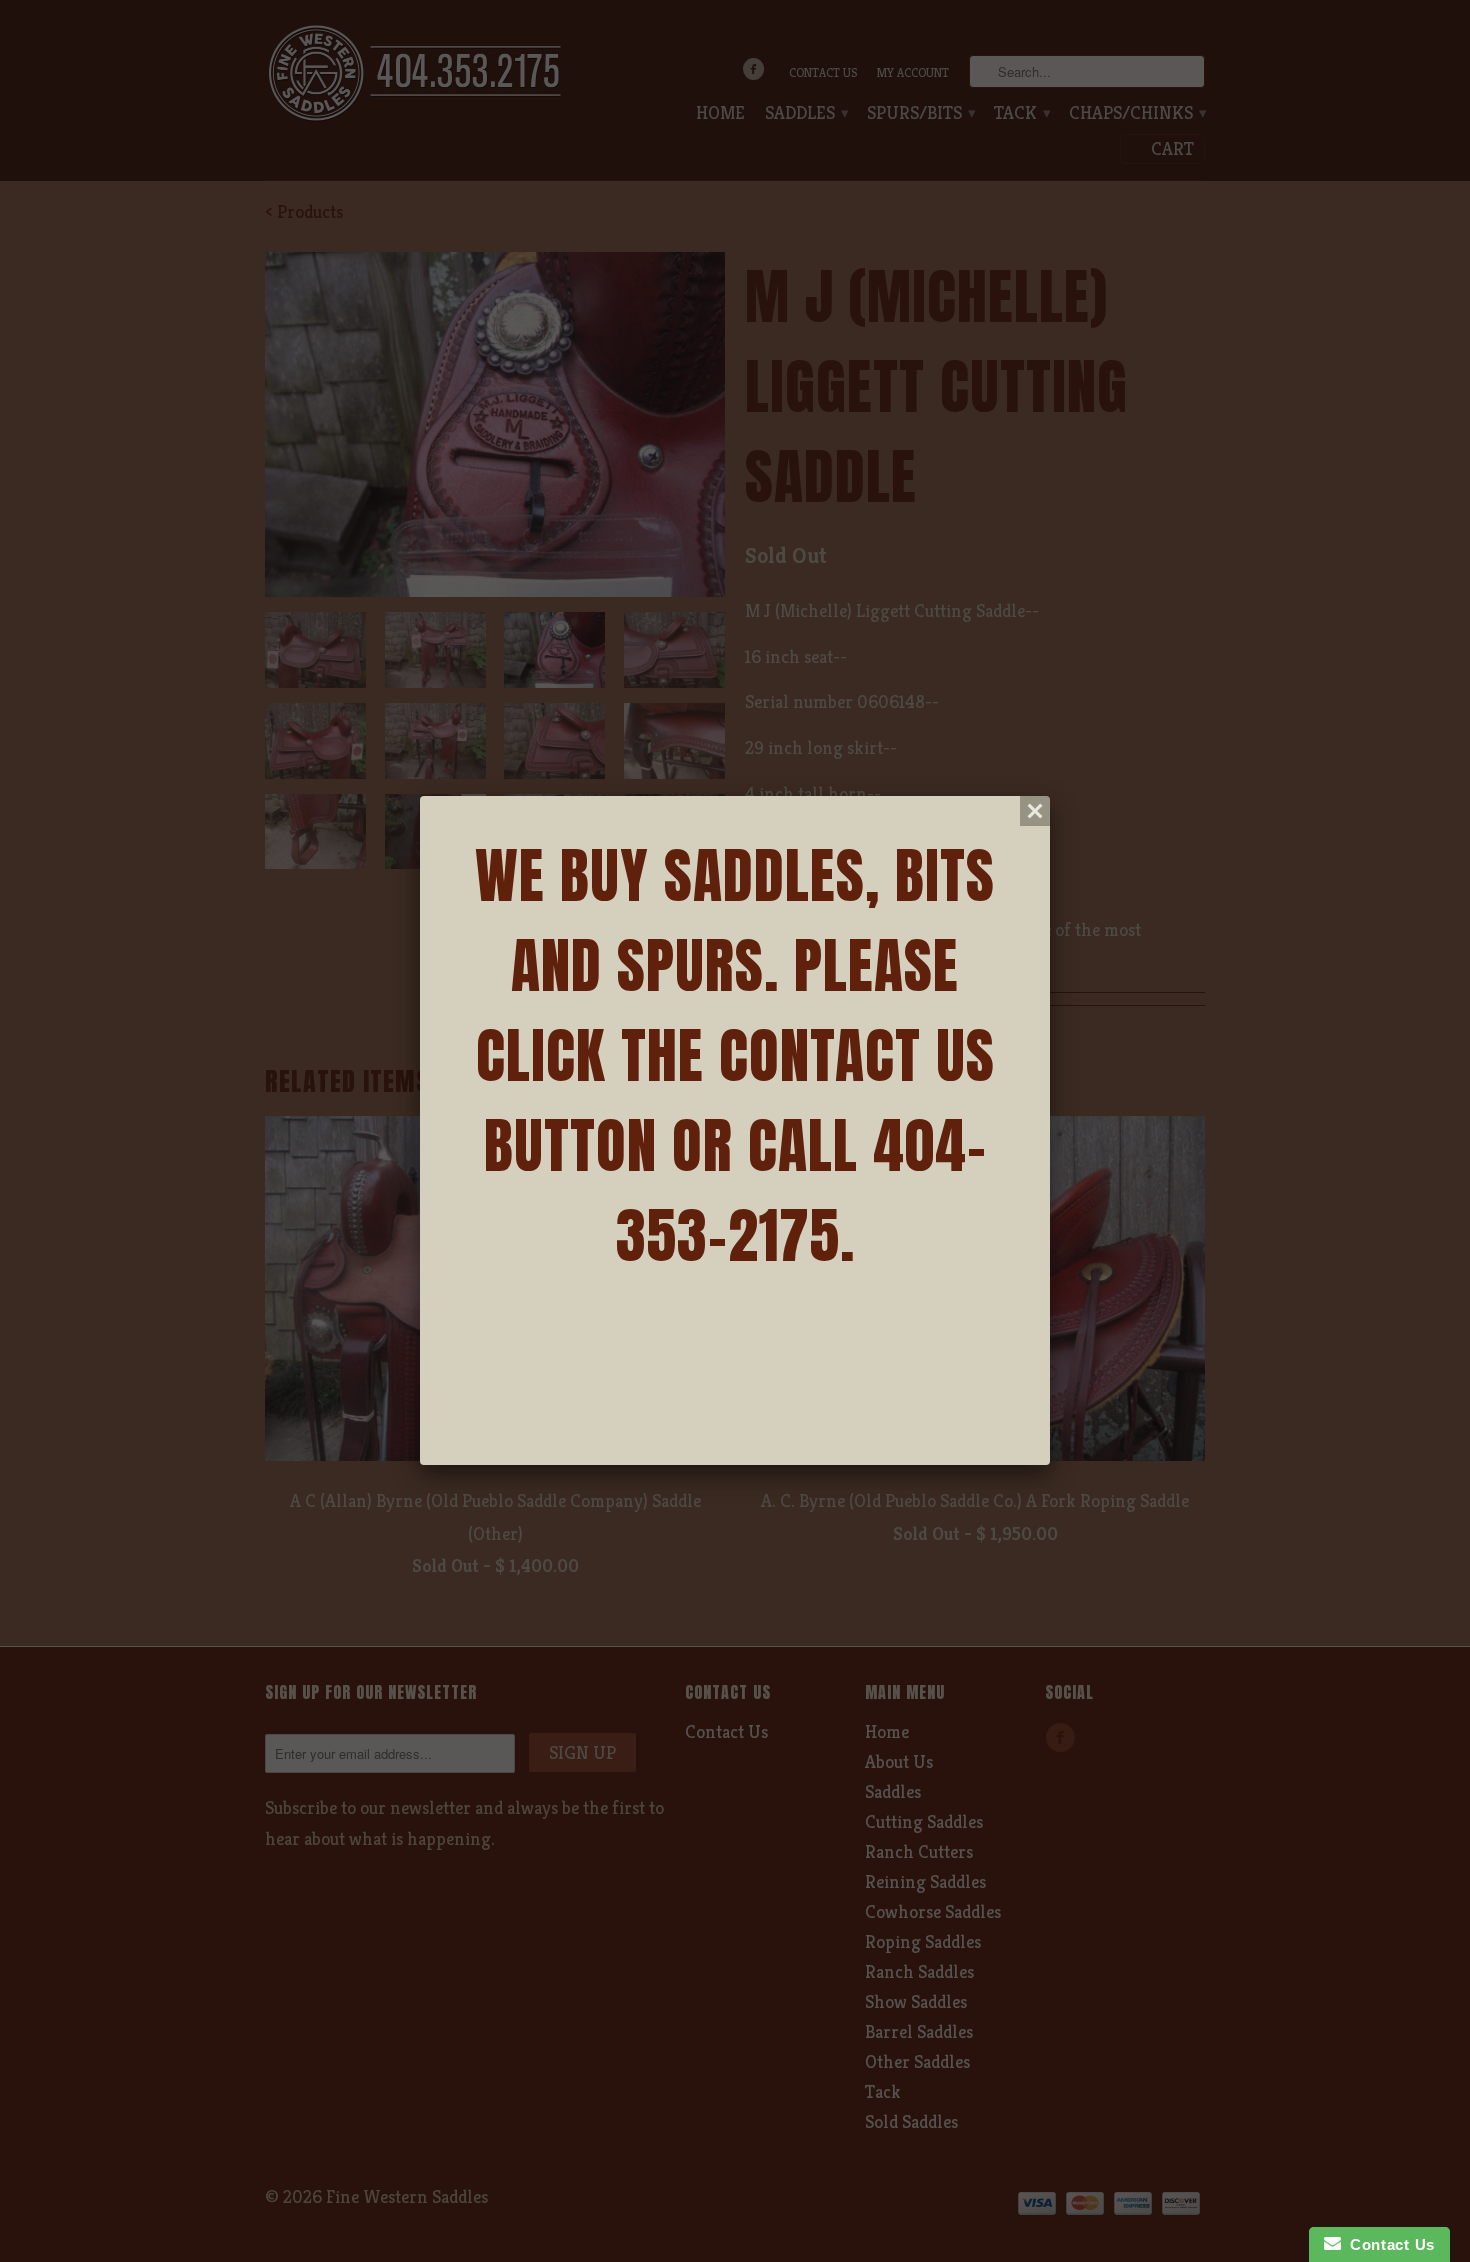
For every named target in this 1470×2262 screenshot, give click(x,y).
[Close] (1035, 811)
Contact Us (1388, 2244)
